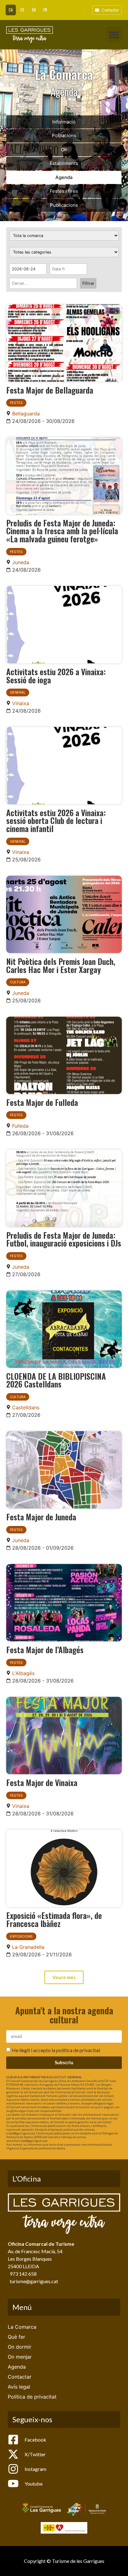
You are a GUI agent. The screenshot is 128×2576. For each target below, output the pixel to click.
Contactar (20, 2377)
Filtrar (88, 283)
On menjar (20, 2357)
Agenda (64, 177)
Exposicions (21, 1936)
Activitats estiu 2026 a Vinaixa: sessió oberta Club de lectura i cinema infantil (56, 820)
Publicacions (64, 205)
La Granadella (28, 1947)
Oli (64, 150)
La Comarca (22, 2327)
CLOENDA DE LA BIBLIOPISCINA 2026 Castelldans (56, 1380)
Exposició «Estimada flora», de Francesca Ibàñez (54, 1919)
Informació (64, 122)
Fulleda (20, 1126)
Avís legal (19, 2387)
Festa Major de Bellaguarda (50, 390)
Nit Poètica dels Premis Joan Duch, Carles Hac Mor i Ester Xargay (61, 965)
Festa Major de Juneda (41, 1517)
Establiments (64, 163)
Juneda (21, 562)
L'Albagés (23, 1673)
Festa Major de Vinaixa (42, 1782)
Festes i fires (64, 191)
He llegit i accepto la (56, 2050)
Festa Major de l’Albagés (45, 1649)
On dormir (20, 2347)
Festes (16, 403)
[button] (114, 34)
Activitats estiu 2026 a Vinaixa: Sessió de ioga (56, 675)
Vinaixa (21, 703)
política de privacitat (78, 2050)
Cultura (18, 982)
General (18, 692)
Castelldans (26, 1407)
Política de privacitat (32, 2397)
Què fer (16, 2337)
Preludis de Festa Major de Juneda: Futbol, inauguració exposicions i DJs (64, 1239)
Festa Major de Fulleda (42, 1102)
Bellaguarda (26, 414)
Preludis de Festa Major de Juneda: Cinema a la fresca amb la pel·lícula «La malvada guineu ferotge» (62, 531)
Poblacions (64, 136)
